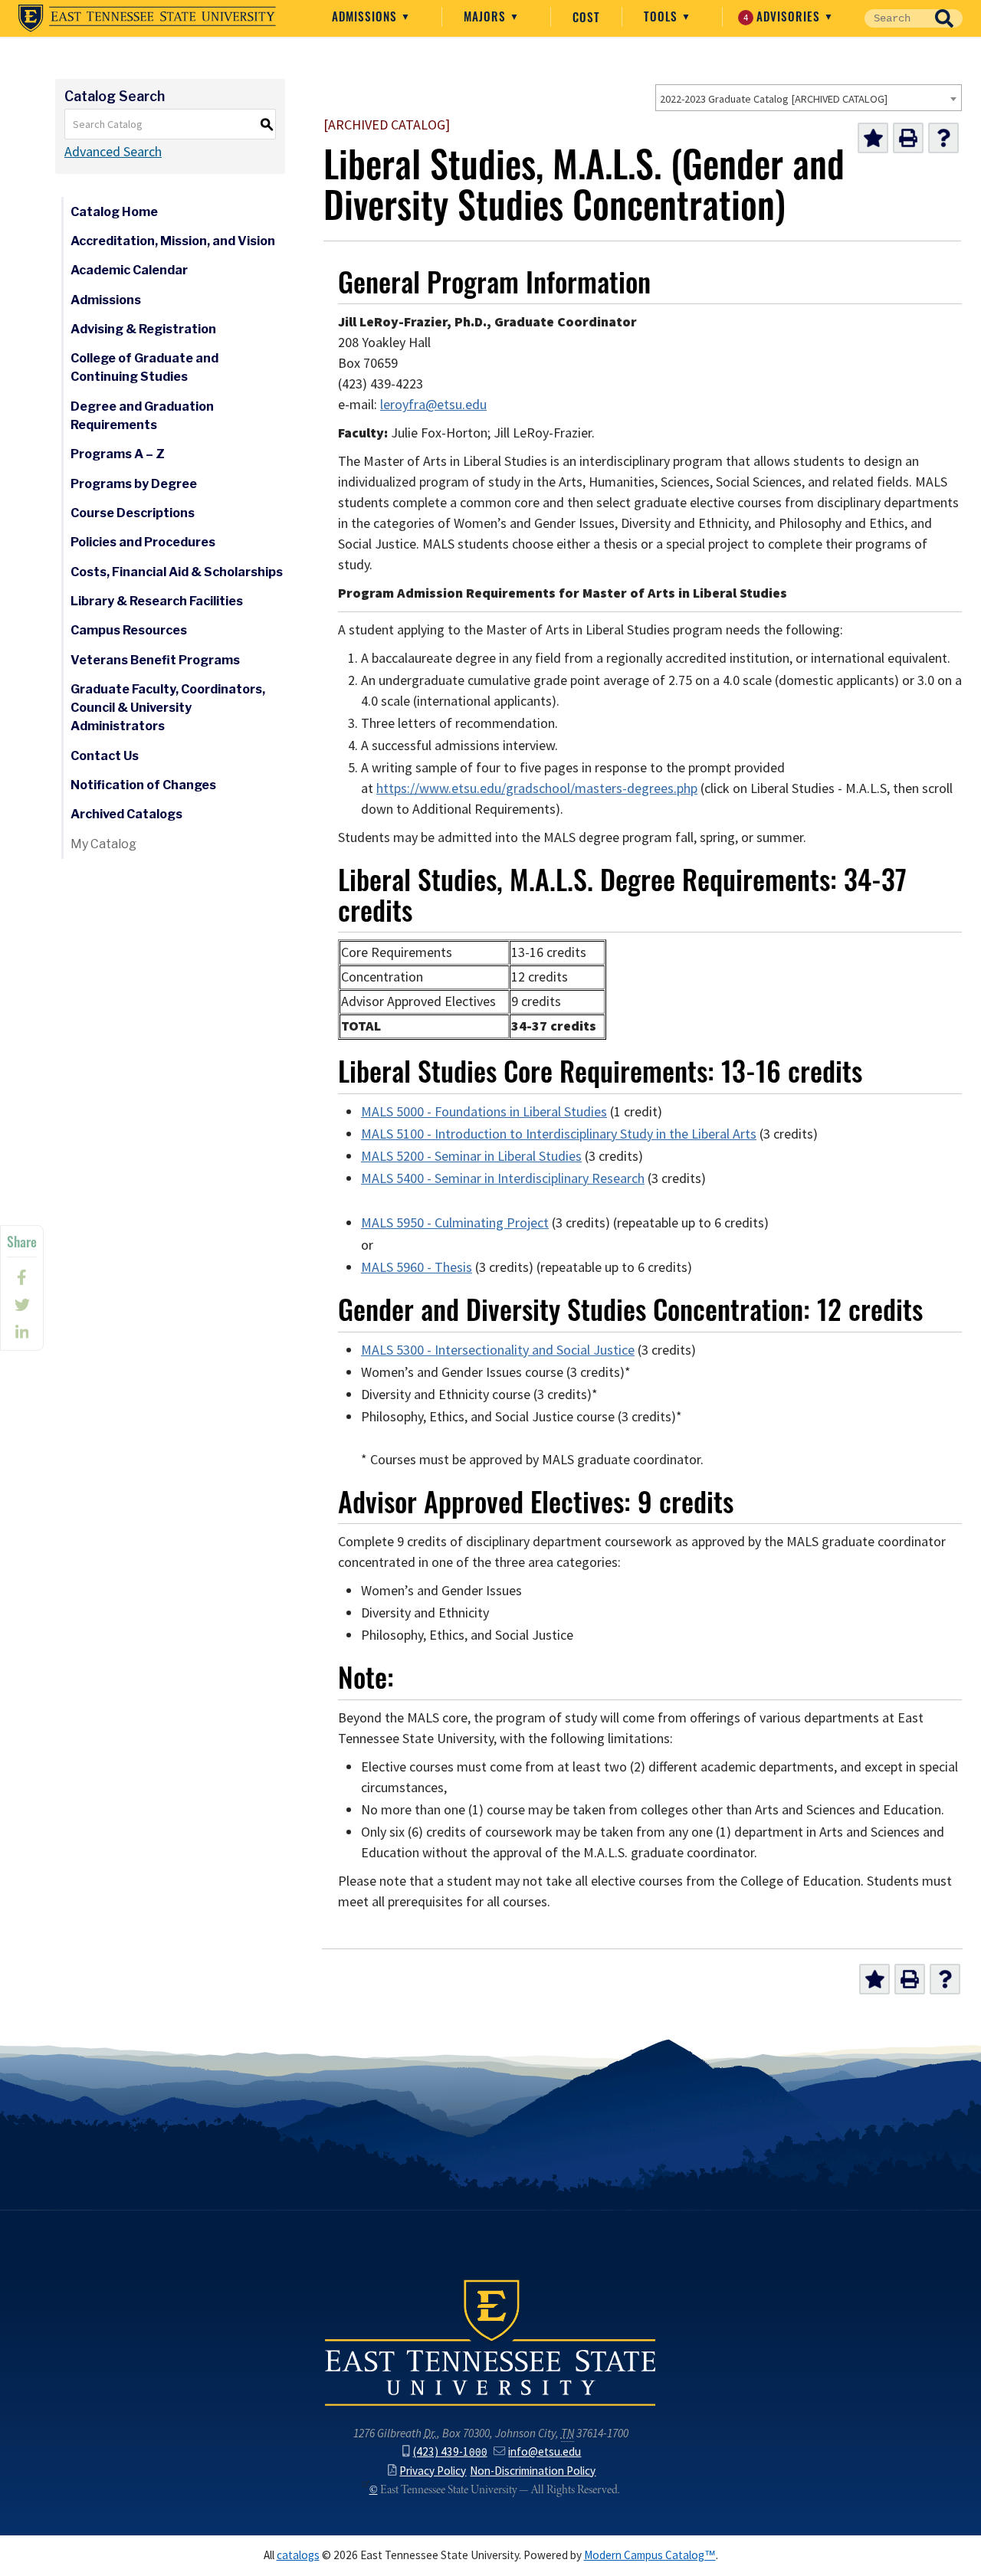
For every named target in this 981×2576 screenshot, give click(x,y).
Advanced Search (113, 152)
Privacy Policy (433, 2471)
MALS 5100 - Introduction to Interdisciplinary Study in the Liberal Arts (559, 1134)
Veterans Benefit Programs (155, 660)
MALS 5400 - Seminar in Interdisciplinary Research (503, 1178)
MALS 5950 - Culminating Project (455, 1223)
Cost (586, 17)
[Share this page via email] (22, 1332)
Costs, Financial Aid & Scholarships (177, 572)
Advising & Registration (143, 329)
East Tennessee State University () (147, 18)
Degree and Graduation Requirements (142, 416)
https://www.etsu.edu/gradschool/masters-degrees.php (537, 788)
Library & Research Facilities (157, 601)
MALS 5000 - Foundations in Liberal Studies (484, 1112)
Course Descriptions (133, 513)
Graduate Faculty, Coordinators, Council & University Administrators (168, 708)
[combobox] (809, 98)
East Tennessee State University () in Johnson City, (490, 2342)
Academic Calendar (129, 270)
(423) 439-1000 (450, 2451)
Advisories (784, 16)
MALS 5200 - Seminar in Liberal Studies (471, 1156)
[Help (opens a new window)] (943, 138)
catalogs (298, 2555)
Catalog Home (114, 212)
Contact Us (105, 756)
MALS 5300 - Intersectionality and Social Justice (498, 1350)
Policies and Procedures (143, 542)
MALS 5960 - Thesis (417, 1267)
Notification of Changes (143, 785)
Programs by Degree (134, 484)
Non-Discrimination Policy (533, 2471)
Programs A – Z (118, 454)
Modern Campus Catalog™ (650, 2555)
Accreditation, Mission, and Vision (173, 241)
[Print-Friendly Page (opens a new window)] (908, 138)
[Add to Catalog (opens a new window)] (873, 138)
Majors (487, 16)
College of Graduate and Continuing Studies (144, 367)
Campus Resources (129, 630)
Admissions (366, 16)
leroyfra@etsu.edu (433, 405)
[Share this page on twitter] (22, 1305)
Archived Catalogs (126, 814)
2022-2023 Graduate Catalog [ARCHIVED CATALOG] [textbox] (774, 99)
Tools (663, 16)
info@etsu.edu (545, 2451)
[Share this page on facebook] (22, 1277)
